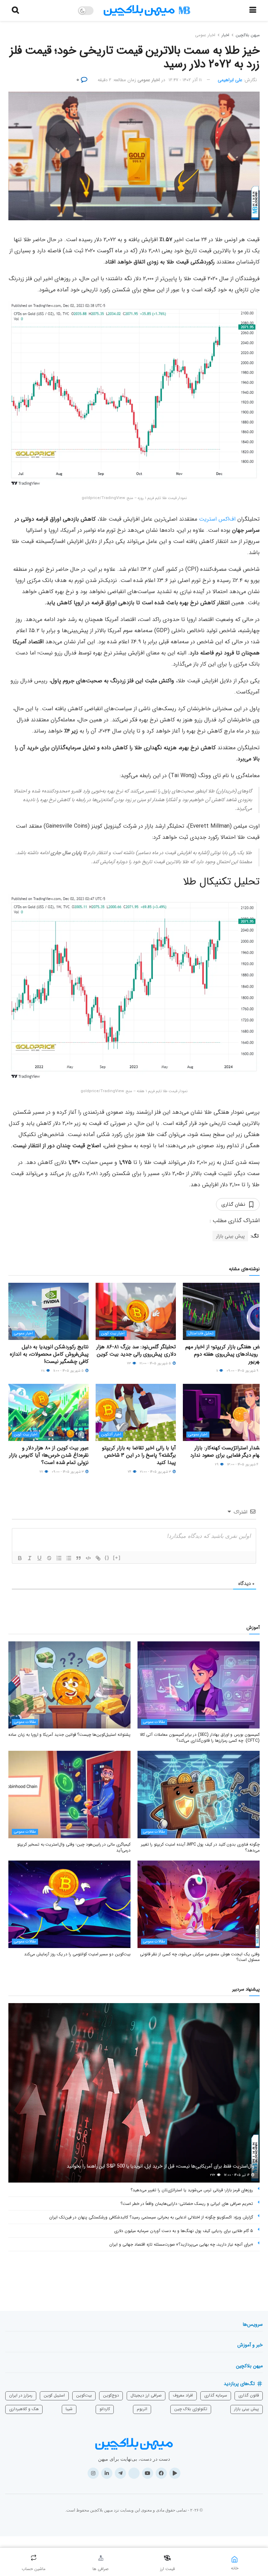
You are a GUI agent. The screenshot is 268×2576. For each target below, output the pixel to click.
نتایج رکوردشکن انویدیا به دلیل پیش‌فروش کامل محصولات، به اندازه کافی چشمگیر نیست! (49, 1354)
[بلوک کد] (88, 1558)
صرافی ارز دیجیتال (146, 2395)
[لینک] (98, 1558)
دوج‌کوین (111, 2395)
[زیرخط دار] (39, 1558)
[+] (117, 1558)
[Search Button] (15, 10)
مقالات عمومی (154, 1722)
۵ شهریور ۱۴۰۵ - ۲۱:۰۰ (156, 1363)
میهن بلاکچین (248, 35)
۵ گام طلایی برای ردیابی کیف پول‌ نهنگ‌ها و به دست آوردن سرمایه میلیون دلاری (184, 2231)
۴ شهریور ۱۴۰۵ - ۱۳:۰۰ (243, 1465)
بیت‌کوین (84, 2395)
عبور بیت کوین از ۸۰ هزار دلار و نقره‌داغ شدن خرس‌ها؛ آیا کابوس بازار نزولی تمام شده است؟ (49, 1455)
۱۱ (218, 1371)
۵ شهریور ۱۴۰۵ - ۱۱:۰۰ (69, 1371)
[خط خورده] (49, 1558)
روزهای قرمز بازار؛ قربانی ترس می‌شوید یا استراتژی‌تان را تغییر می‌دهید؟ (192, 2190)
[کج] (30, 1558)
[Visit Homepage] (147, 11)
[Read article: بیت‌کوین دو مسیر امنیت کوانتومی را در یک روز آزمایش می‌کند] (69, 1904)
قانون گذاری (249, 2395)
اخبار (225, 35)
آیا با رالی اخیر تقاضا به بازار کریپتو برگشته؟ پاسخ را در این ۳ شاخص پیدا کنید (139, 1455)
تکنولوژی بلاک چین (191, 2409)
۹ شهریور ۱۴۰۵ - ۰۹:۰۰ (243, 1371)
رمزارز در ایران (21, 2395)
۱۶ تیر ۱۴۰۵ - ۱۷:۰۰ (237, 2175)
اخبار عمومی (205, 35)
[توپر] (20, 1558)
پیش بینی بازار (230, 1236)
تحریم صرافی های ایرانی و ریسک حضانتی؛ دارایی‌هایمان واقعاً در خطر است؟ (187, 2204)
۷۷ (42, 1472)
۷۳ (129, 1363)
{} (107, 1558)
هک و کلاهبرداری (24, 2409)
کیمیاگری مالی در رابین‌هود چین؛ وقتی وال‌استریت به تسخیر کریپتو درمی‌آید (74, 1847)
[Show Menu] (253, 10)
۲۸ (43, 1371)
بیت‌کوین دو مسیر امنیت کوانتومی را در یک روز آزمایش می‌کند (77, 1954)
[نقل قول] (79, 1558)
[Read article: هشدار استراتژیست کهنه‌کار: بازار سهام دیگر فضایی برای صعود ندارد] (223, 1412)
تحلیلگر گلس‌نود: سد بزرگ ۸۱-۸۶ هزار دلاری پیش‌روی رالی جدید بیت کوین (136, 1351)
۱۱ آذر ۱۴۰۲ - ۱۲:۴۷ (185, 80)
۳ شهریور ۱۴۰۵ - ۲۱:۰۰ (156, 1472)
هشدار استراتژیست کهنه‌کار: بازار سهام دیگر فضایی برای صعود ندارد (227, 1452)
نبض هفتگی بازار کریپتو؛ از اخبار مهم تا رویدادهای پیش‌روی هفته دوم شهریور (224, 1354)
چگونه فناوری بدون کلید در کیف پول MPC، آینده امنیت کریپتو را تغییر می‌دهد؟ (200, 1847)
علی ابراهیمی (230, 80)
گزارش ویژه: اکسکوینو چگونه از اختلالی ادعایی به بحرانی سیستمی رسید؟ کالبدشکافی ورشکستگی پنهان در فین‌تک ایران (151, 2217)
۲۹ (217, 1465)
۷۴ (130, 1472)
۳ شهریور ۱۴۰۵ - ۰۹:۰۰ (68, 1472)
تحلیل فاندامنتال (201, 1333)
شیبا (69, 2409)
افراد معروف (183, 2395)
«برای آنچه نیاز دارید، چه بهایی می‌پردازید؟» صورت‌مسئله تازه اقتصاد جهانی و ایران (181, 2244)
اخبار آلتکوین (111, 1435)
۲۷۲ (213, 2175)
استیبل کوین (54, 2395)
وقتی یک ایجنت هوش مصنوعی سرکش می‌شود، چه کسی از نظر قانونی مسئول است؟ (200, 1957)
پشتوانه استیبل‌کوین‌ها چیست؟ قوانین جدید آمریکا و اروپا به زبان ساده (69, 1735)
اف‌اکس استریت (217, 519)
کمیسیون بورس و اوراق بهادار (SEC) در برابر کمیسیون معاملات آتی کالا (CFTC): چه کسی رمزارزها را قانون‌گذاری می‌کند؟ (200, 1738)
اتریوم (142, 2409)
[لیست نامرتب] (69, 1558)
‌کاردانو (105, 2409)
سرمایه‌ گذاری (216, 2395)
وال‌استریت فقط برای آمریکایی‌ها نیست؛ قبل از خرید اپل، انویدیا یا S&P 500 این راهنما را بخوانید (161, 2166)
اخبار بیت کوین (113, 1333)
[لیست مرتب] (59, 1558)
